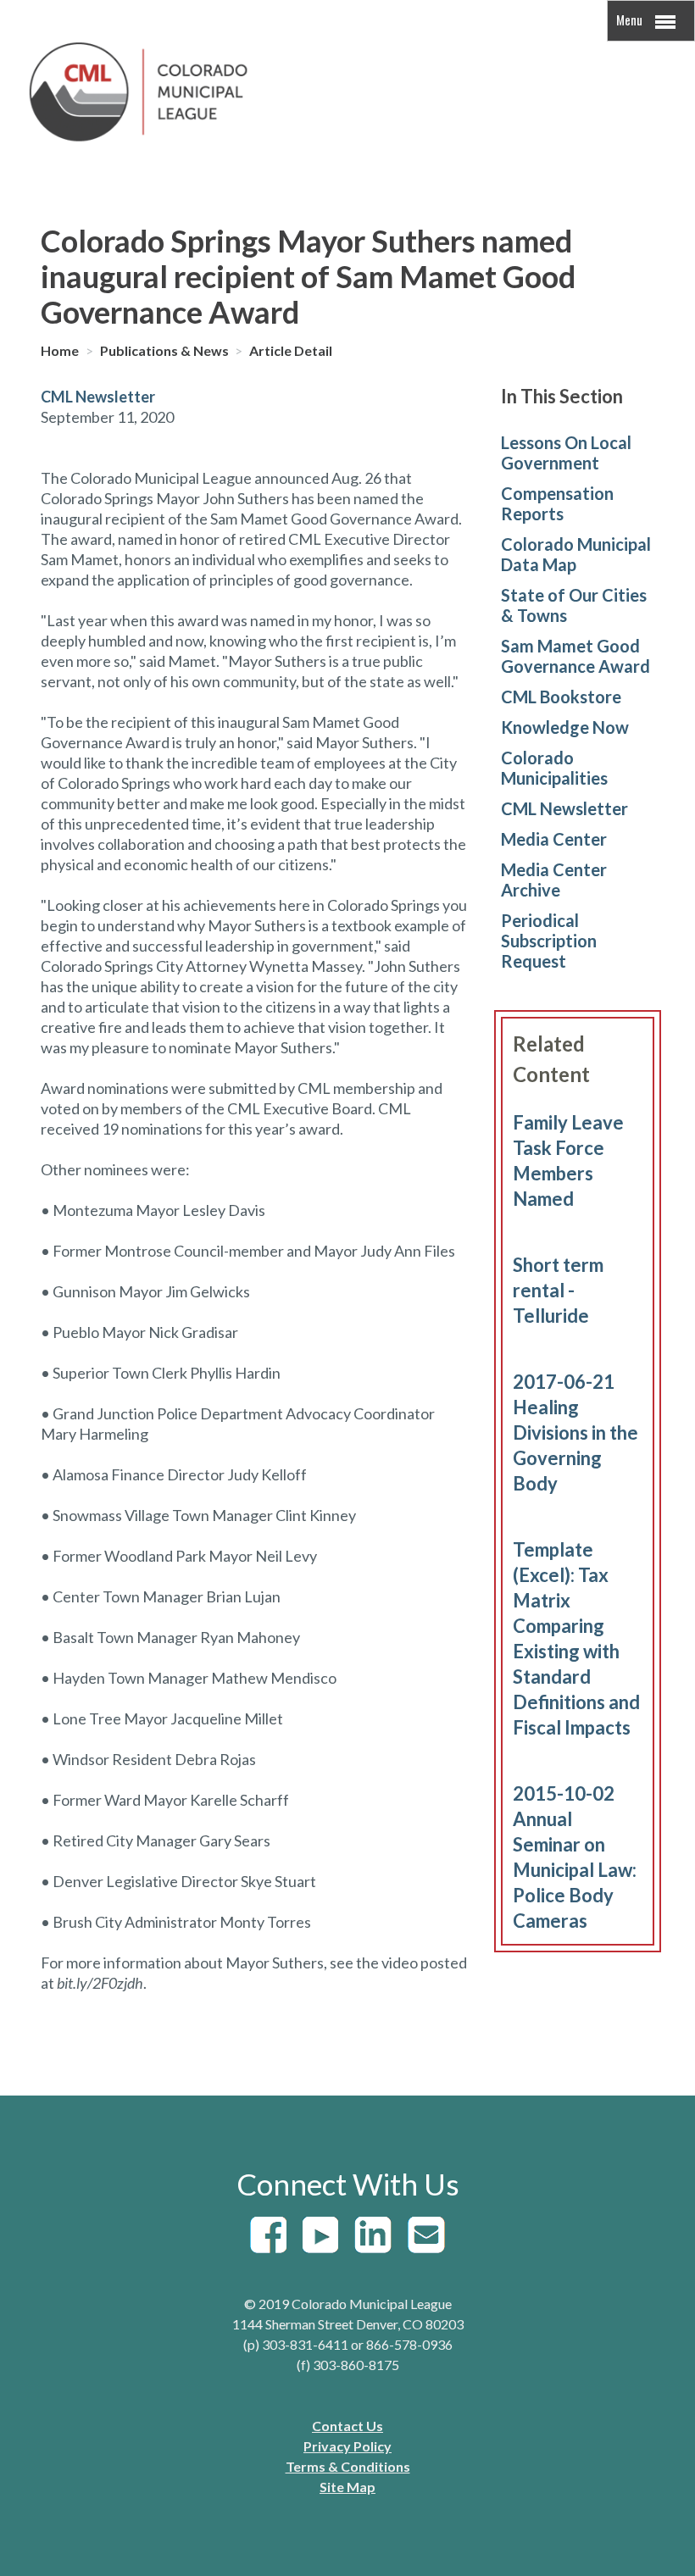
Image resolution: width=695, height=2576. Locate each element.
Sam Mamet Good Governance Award (575, 656)
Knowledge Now (565, 727)
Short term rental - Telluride (558, 1290)
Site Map (347, 2487)
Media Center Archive (554, 880)
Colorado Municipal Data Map (576, 554)
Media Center (554, 839)
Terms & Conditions (348, 2466)
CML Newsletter (564, 808)
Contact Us (347, 2426)
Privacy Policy (347, 2446)
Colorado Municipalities (554, 768)
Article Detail (291, 350)
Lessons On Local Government (566, 452)
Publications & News (166, 350)
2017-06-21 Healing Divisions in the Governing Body (575, 1432)
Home (61, 350)
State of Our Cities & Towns (574, 605)
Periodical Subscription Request (549, 941)
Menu (631, 19)
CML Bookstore (561, 697)
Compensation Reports (557, 503)
